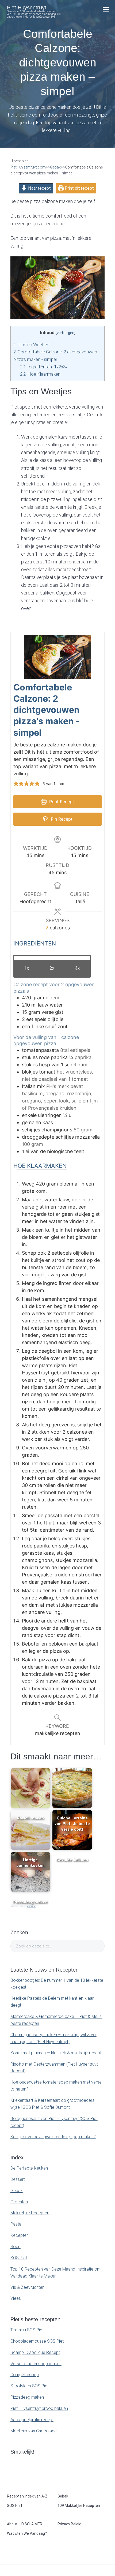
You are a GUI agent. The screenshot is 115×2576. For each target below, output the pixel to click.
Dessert (18, 2179)
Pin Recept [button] (61, 819)
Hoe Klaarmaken (41, 374)
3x (77, 968)
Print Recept (61, 802)
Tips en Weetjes (31, 345)
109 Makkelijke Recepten (79, 2506)
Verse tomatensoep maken (36, 2364)
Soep (16, 2247)
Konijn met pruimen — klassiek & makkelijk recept (56, 2053)
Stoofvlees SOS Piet (30, 2386)
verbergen (66, 333)
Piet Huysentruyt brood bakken (39, 2408)
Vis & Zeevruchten (27, 2287)
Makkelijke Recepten (30, 2213)
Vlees (16, 2298)
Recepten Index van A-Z (27, 2496)
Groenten (19, 2202)
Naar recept (39, 188)
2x (52, 968)
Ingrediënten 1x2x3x (44, 367)
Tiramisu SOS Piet (27, 2330)
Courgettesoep (25, 2375)
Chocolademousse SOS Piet (37, 2341)
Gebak (17, 2191)
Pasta (16, 2224)
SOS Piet (19, 2258)
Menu (106, 9)
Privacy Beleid (69, 2524)
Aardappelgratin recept (32, 2420)
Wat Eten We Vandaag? (27, 2533)
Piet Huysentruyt (27, 8)
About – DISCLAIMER (25, 2524)
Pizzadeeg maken (27, 2397)
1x (27, 968)
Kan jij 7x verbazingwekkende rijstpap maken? (53, 2137)
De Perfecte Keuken (29, 2168)
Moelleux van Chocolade (34, 2431)
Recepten (20, 2235)
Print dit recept (79, 188)
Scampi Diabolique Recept (35, 2352)
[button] (16, 784)
